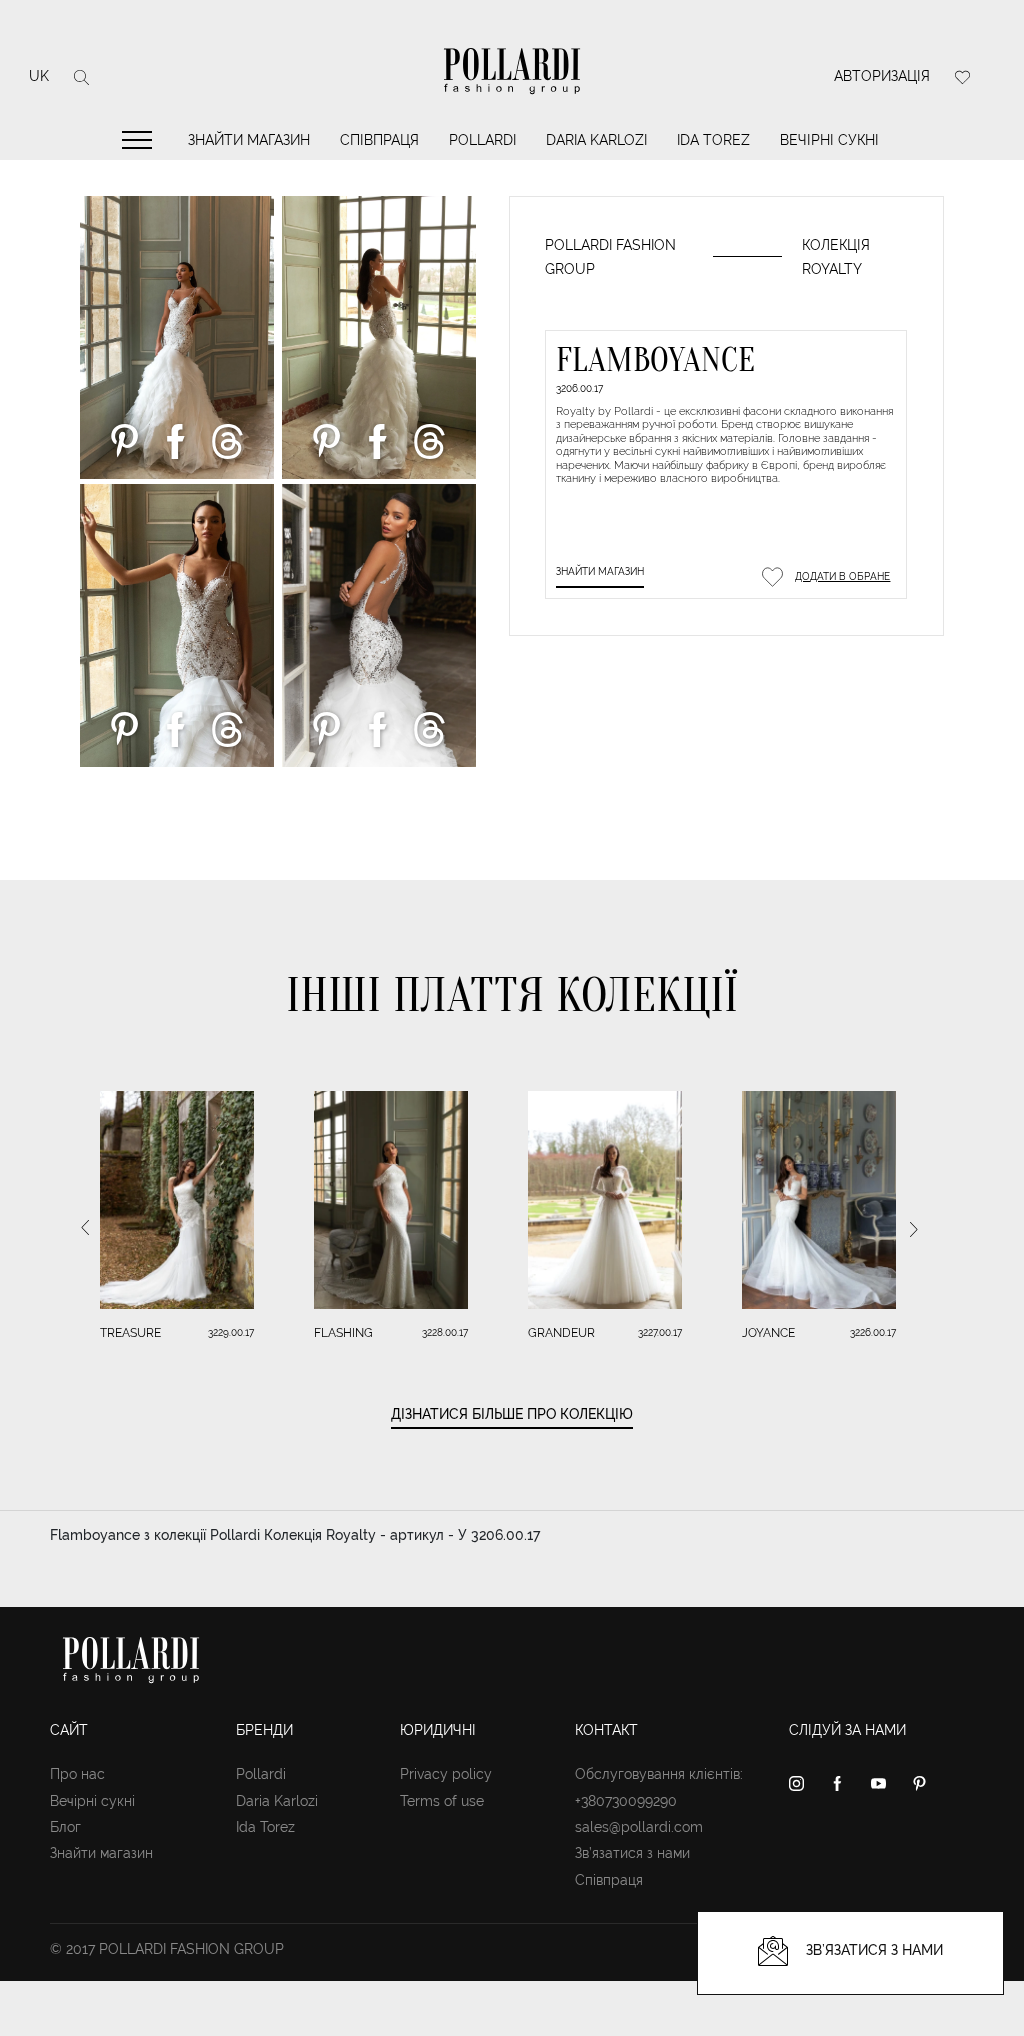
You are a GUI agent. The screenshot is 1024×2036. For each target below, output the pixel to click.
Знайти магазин (249, 140)
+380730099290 (626, 1801)
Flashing (343, 1333)
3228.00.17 (445, 1332)
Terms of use (442, 1801)
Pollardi (482, 140)
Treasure (130, 1333)
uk (39, 76)
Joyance (768, 1333)
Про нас (77, 1774)
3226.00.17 (873, 1332)
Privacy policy (446, 1774)
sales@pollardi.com (639, 1827)
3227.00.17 (660, 1332)
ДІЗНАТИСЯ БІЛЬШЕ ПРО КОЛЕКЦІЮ (512, 1414)
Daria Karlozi (596, 140)
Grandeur (561, 1333)
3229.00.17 (231, 1332)
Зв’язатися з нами (632, 1853)
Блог (65, 1827)
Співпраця (379, 140)
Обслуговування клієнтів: (659, 1774)
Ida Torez (713, 140)
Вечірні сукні (829, 140)
